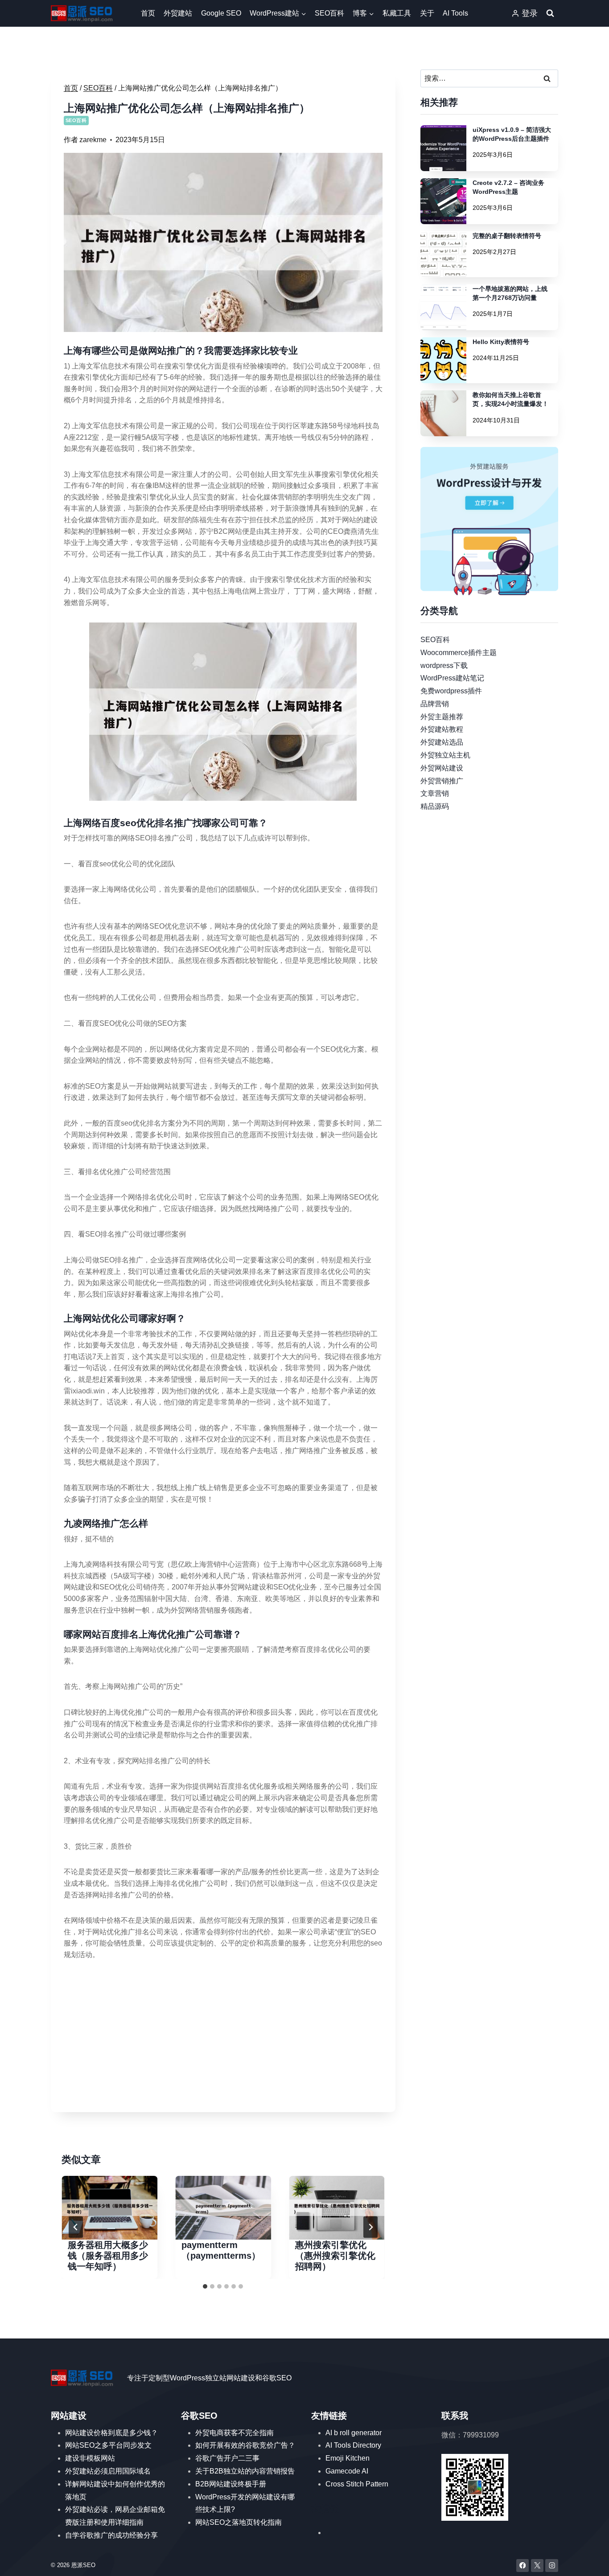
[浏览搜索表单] (550, 13)
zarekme (93, 140)
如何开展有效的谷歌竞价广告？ (245, 2445)
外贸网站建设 (442, 768)
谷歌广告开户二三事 (227, 2458)
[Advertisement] (223, 2037)
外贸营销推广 (442, 780)
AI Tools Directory (353, 2445)
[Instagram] (552, 2566)
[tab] (205, 2286)
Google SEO (221, 13)
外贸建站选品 (442, 742)
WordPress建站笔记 (452, 678)
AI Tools (455, 13)
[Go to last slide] (76, 2227)
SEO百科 (329, 13)
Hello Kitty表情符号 (501, 342)
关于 (427, 13)
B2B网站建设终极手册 (231, 2484)
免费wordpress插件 (451, 691)
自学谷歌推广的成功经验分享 (111, 2535)
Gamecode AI (347, 2471)
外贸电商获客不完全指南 (235, 2433)
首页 (148, 13)
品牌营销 (435, 704)
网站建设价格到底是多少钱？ (111, 2433)
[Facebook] (523, 2566)
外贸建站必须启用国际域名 (108, 2471)
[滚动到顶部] (589, 2561)
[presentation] (109, 2208)
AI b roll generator (354, 2433)
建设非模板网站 (90, 2458)
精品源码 (435, 806)
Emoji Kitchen (348, 2458)
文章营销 (435, 793)
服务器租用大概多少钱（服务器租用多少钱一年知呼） (108, 2256)
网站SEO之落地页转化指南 (239, 2522)
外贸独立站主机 (445, 755)
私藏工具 (397, 13)
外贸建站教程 (442, 729)
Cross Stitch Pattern (357, 2484)
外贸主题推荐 (442, 716)
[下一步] (370, 2227)
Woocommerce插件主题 (459, 652)
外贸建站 (178, 13)
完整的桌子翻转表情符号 (507, 236)
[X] (537, 2566)
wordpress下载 (444, 665)
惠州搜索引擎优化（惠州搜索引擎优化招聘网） (335, 2256)
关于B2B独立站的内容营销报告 (245, 2471)
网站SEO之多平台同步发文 (108, 2445)
